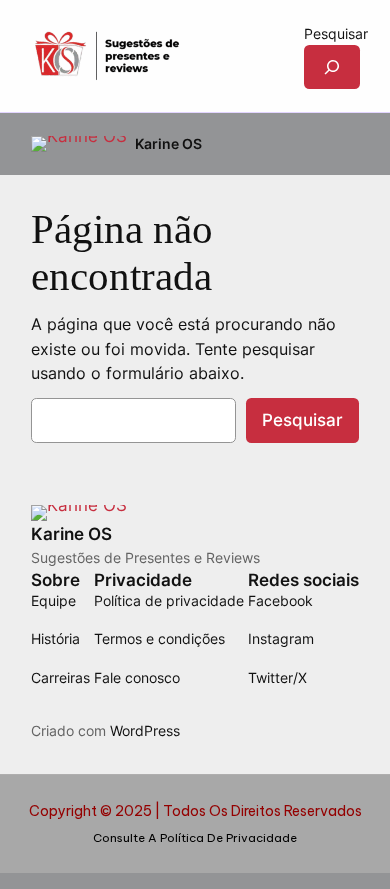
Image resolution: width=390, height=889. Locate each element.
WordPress (145, 730)
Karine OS (168, 143)
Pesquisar (336, 33)
